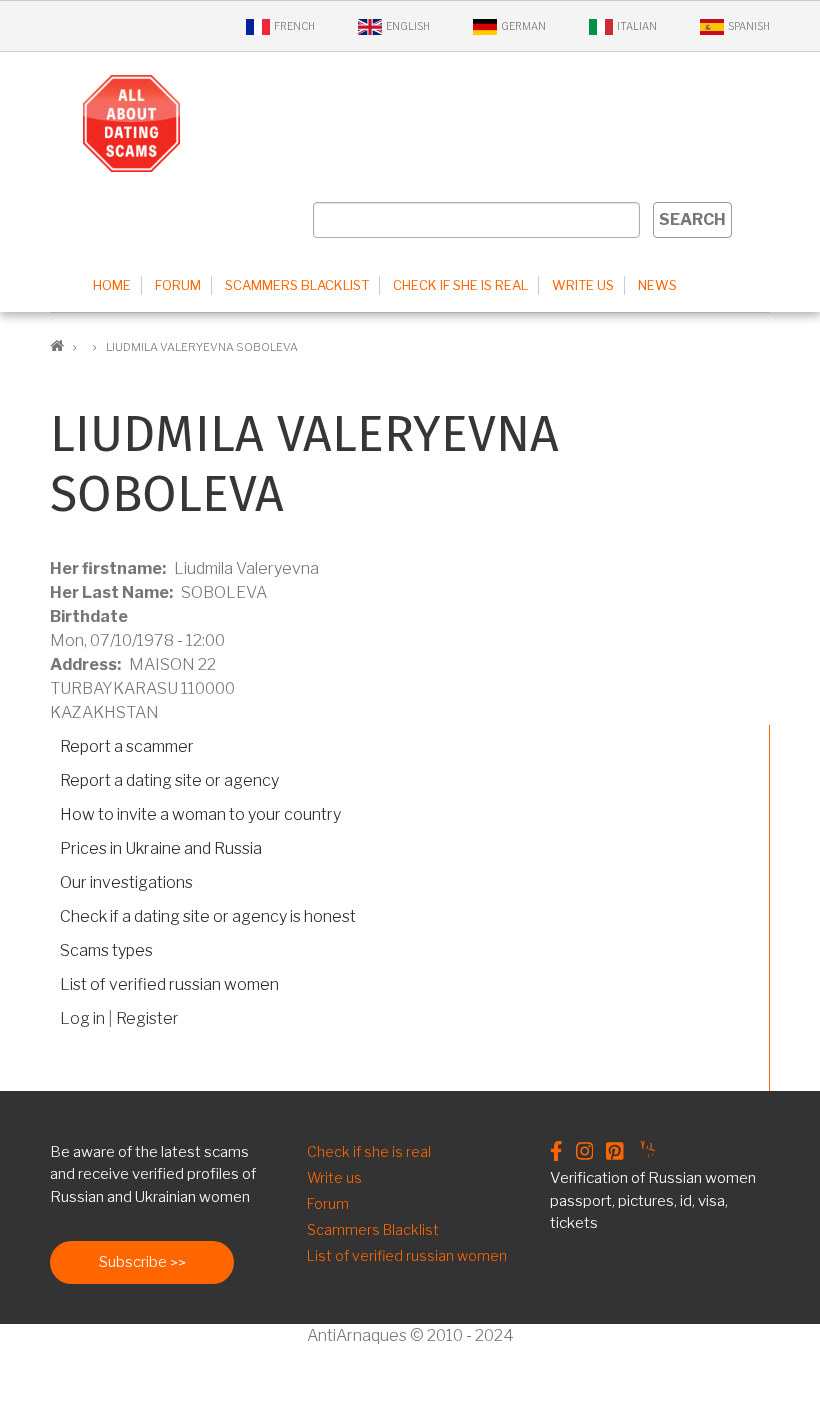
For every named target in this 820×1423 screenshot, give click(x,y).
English (408, 26)
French (294, 26)
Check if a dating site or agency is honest (208, 916)
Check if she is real (460, 285)
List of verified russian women (169, 984)
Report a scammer (127, 746)
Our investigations (126, 882)
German (523, 26)
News (657, 285)
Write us (583, 285)
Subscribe (133, 1262)
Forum (178, 285)
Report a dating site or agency (169, 780)
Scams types (106, 950)
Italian (637, 26)
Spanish (749, 26)
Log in (82, 1018)
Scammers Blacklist (297, 285)
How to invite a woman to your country (200, 814)
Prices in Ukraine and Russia (161, 848)
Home (112, 285)
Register (147, 1018)
